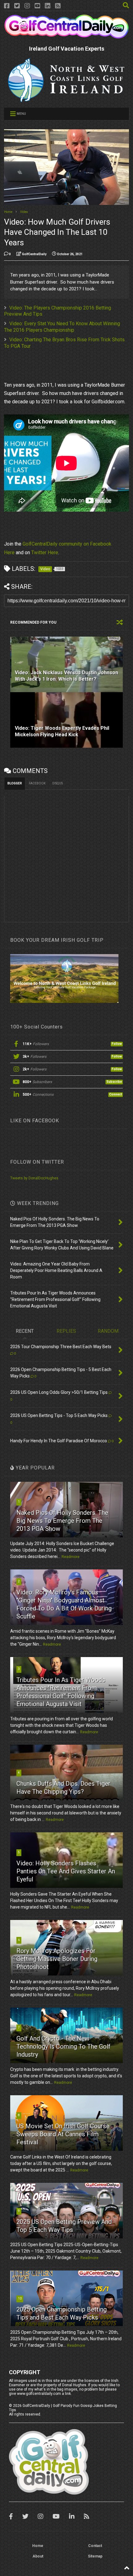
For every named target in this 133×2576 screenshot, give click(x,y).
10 (20, 2298)
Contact (95, 2546)
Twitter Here (45, 553)
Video (24, 212)
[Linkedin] (48, 6)
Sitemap (95, 2556)
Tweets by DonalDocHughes (34, 1178)
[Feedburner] (58, 6)
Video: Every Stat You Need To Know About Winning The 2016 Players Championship (62, 327)
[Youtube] (37, 6)
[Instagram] (27, 6)
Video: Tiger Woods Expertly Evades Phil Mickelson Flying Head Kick (62, 731)
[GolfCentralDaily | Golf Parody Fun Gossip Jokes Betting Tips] (66, 36)
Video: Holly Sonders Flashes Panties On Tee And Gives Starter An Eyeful (66, 1871)
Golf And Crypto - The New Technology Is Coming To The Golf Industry (63, 2046)
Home (8, 212)
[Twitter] (17, 6)
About (38, 2556)
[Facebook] (7, 6)
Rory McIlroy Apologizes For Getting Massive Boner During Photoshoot (57, 1959)
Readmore (71, 1557)
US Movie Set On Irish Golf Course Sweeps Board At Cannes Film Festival (63, 2134)
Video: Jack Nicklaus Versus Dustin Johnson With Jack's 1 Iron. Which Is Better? (66, 676)
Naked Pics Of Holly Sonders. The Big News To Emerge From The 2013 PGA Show (62, 1521)
